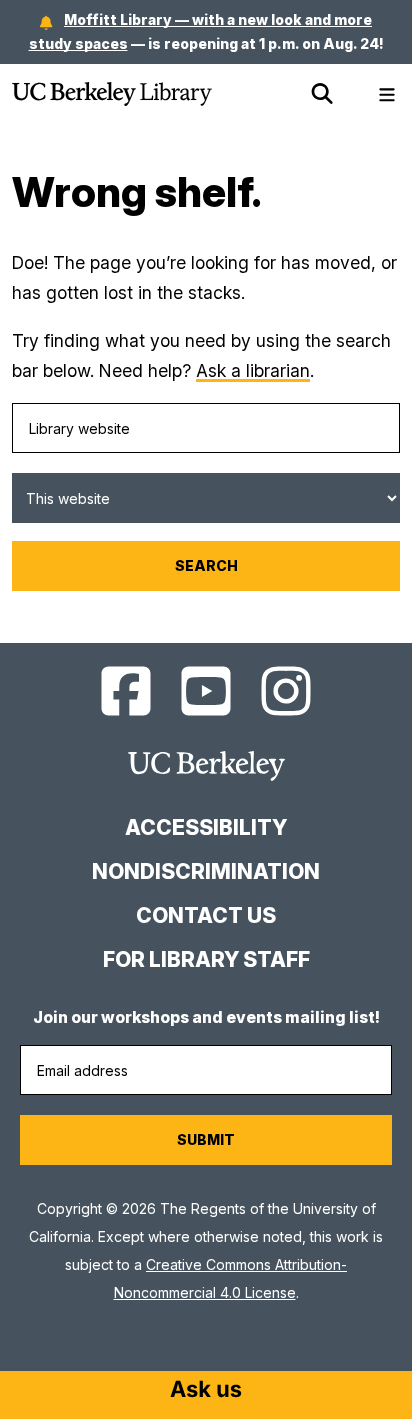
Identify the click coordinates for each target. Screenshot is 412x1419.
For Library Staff (206, 959)
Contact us (206, 915)
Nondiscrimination (206, 871)
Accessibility (206, 827)
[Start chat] (206, 1391)
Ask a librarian (253, 370)
